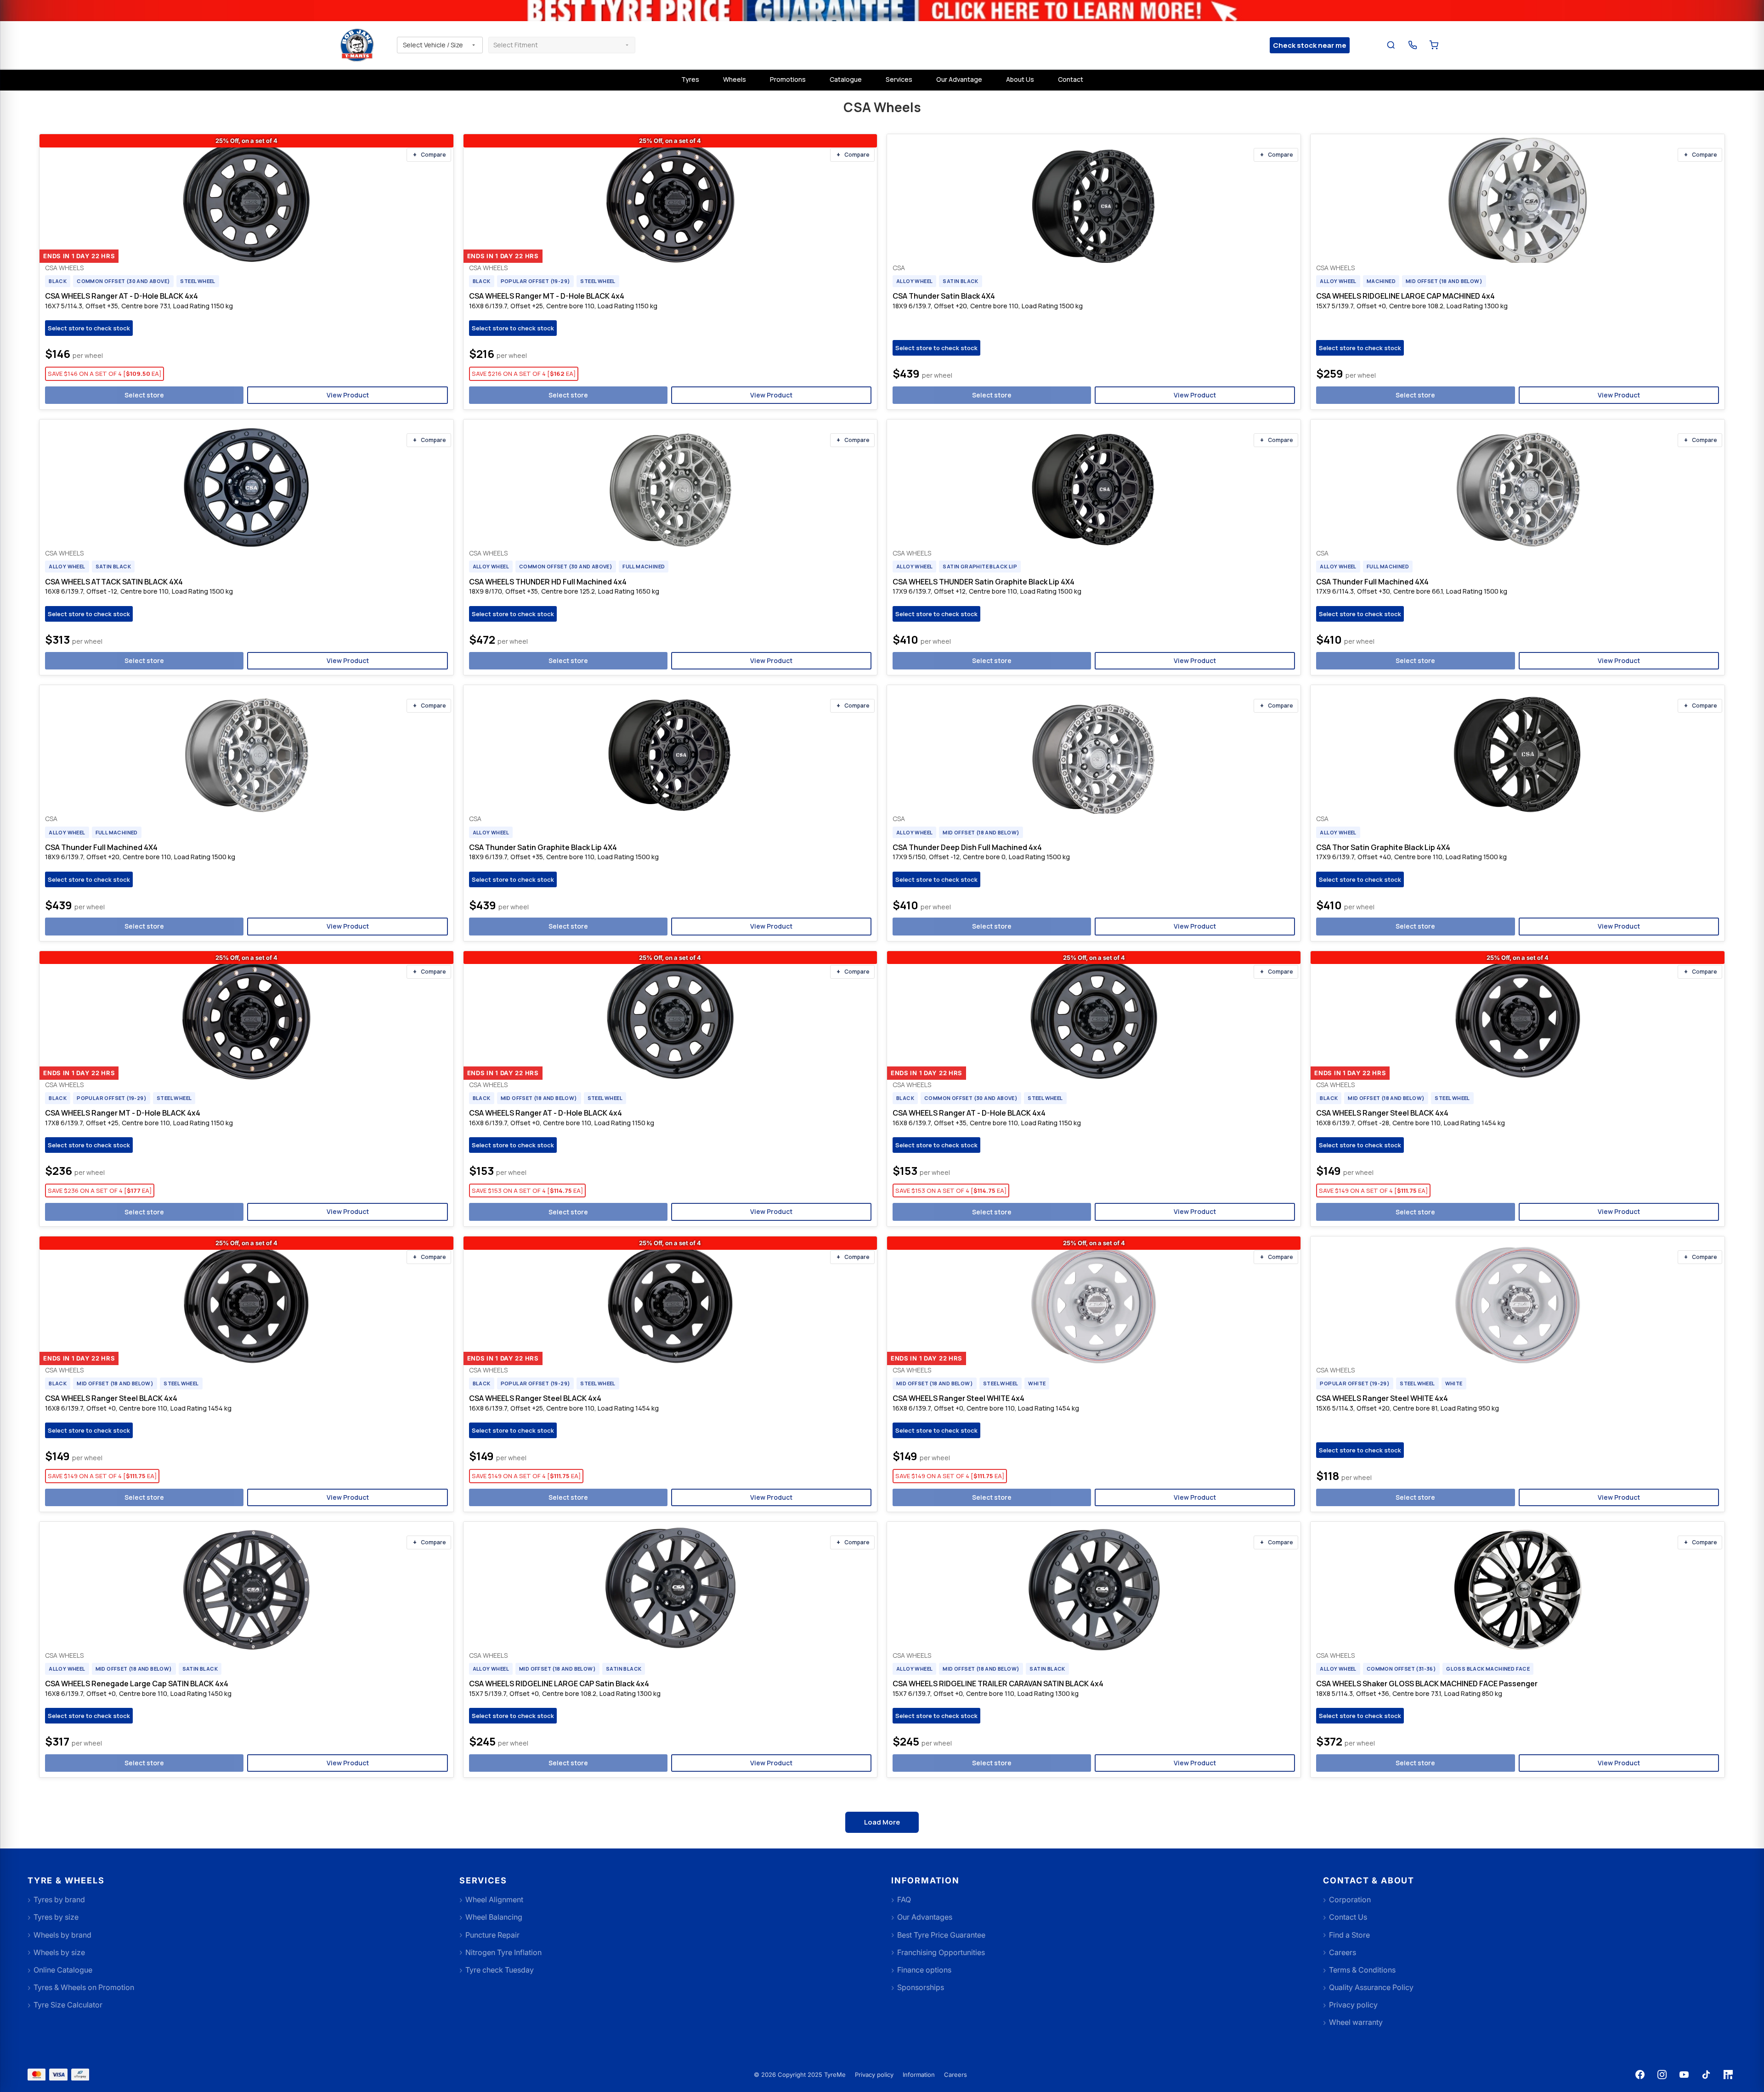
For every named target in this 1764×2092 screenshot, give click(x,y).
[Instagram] (1662, 2075)
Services (899, 79)
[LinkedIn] (1728, 2075)
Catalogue (846, 79)
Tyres (690, 79)
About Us (1020, 79)
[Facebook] (1640, 2075)
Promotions (788, 79)
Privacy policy (874, 2075)
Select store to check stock (89, 328)
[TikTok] (1706, 2075)
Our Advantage (959, 79)
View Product (348, 395)
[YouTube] (1684, 2075)
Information (919, 2075)
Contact (1071, 79)
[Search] (1391, 45)
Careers (955, 2075)
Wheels (735, 79)
